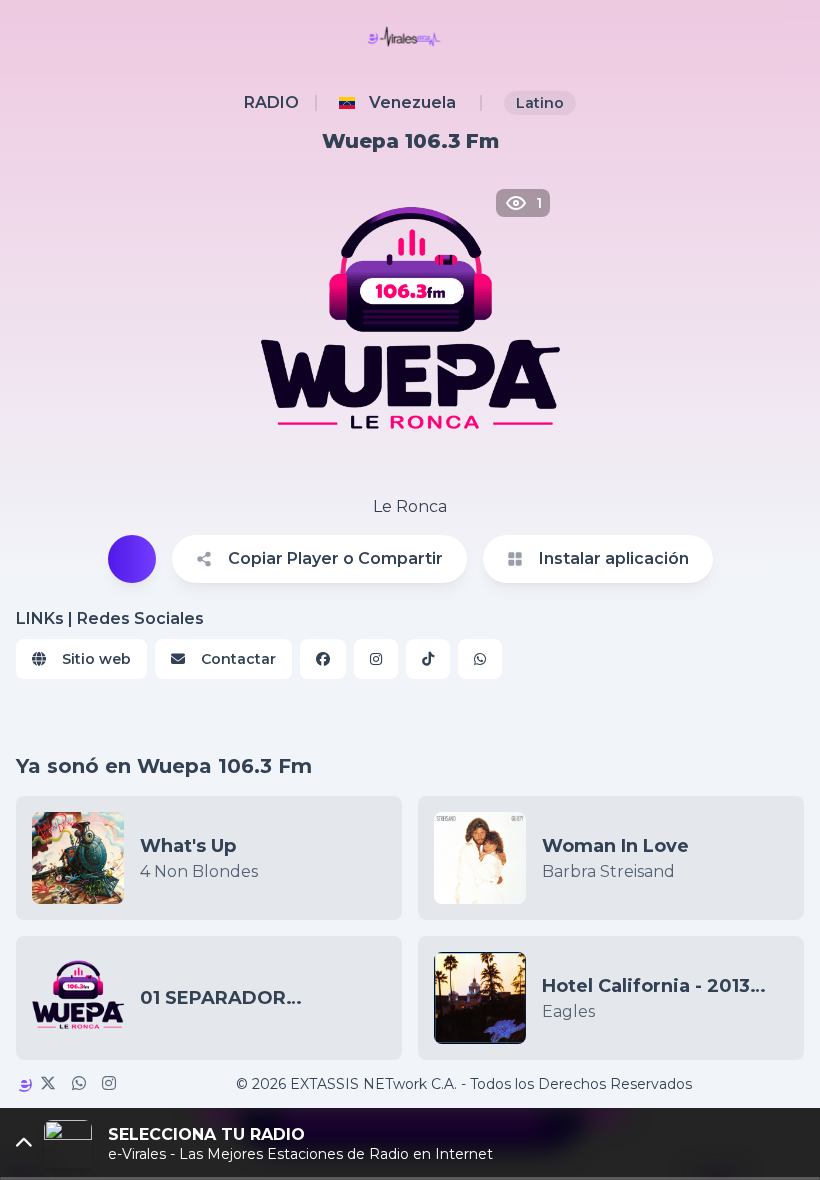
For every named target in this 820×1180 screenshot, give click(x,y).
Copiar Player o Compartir (335, 558)
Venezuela (412, 102)
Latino (540, 103)
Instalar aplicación (614, 558)
